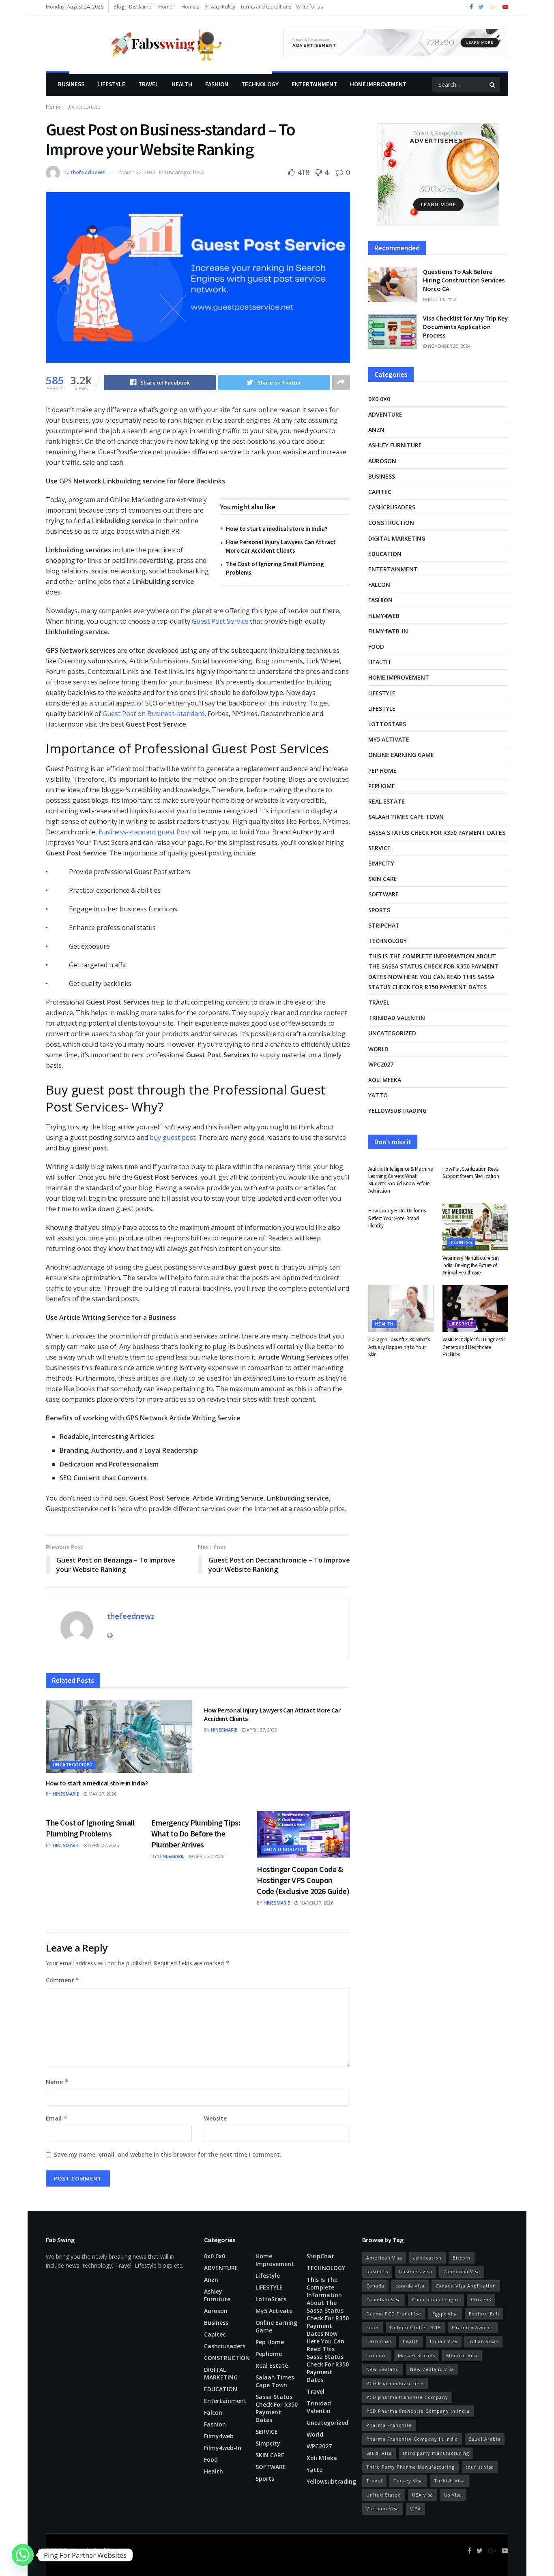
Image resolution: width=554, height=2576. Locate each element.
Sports (379, 910)
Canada (375, 2286)
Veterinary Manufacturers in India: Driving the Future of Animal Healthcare (471, 1265)
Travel (148, 84)
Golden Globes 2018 (415, 2327)
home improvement (378, 84)
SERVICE (379, 848)
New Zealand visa (432, 2369)
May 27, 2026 (102, 1794)
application (427, 2258)
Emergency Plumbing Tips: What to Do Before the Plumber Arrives (196, 1833)
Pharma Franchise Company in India (412, 2439)
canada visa (410, 2286)
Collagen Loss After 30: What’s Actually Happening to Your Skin (399, 1347)
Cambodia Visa (462, 2271)
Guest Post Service (220, 621)
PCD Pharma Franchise (395, 2383)
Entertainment (314, 84)
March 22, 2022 (137, 172)
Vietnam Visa (383, 2509)
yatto (378, 1095)
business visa (416, 2271)
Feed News (106, 2550)
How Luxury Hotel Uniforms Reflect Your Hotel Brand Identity (397, 1218)
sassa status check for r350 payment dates (437, 833)
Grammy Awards (473, 2327)
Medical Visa (462, 2355)
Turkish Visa (449, 2481)
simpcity (381, 863)
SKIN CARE (383, 879)
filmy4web (384, 616)
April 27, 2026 (261, 1730)
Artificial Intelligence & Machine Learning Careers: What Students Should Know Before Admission (400, 1180)
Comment (63, 1980)
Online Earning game (401, 755)
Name (57, 2082)
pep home (382, 771)
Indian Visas (483, 2341)
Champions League (436, 2299)
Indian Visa (444, 2341)
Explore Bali (484, 2314)
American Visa (384, 2258)
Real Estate (387, 801)
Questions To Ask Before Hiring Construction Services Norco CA (464, 280)
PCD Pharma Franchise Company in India (418, 2411)
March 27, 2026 (316, 1903)
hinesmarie (66, 1794)
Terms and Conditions (266, 7)
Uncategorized (184, 172)
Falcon (379, 585)
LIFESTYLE (111, 84)
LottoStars (387, 724)
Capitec (380, 492)
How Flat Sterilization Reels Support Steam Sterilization (471, 1173)
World (378, 1049)
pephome (382, 786)
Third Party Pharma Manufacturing (410, 2467)
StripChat (384, 925)
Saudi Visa (379, 2453)
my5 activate (389, 739)
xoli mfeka (385, 1080)
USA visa (423, 2495)
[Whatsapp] (23, 2555)
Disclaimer (141, 7)
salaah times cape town (406, 817)
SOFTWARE (383, 894)
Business (71, 84)
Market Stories (417, 2355)
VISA (415, 2509)
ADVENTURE (385, 414)
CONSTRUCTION (391, 523)
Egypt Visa (445, 2314)
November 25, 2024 (449, 346)
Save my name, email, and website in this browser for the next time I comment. (168, 2154)
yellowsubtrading (397, 1111)
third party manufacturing (436, 2453)
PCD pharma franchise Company (407, 2397)
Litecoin (377, 2355)
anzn (376, 430)
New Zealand (383, 2369)
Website (215, 2118)
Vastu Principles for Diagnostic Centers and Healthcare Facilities (474, 1347)
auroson (382, 461)
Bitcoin (462, 2258)
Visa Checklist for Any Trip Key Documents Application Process (465, 327)
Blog (119, 7)
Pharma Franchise (389, 2425)
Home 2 (190, 7)
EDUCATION (385, 554)
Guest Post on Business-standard (154, 714)
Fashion (217, 84)
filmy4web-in (388, 631)
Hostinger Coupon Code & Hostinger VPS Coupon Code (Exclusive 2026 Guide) (303, 1880)
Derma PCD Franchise (394, 2314)
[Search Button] (493, 84)
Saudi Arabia (485, 2439)
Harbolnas (379, 2341)
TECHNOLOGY (260, 84)
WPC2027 (381, 1064)
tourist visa (480, 2467)
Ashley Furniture (395, 445)
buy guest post (173, 1137)
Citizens (481, 2299)
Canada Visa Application (466, 2286)
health (411, 2341)
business (377, 2271)
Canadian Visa (384, 2299)
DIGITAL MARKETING (397, 538)
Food (376, 647)
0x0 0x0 (379, 399)
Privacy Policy (220, 7)
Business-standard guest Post (144, 832)
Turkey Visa (408, 2481)
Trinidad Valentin (397, 1018)
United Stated (384, 2495)
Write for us (309, 7)
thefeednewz (88, 172)
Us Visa (453, 2495)
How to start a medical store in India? (277, 529)
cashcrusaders (392, 507)
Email (57, 2118)
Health (182, 84)
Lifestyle (72, 108)
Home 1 (167, 7)
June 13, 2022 (441, 299)
